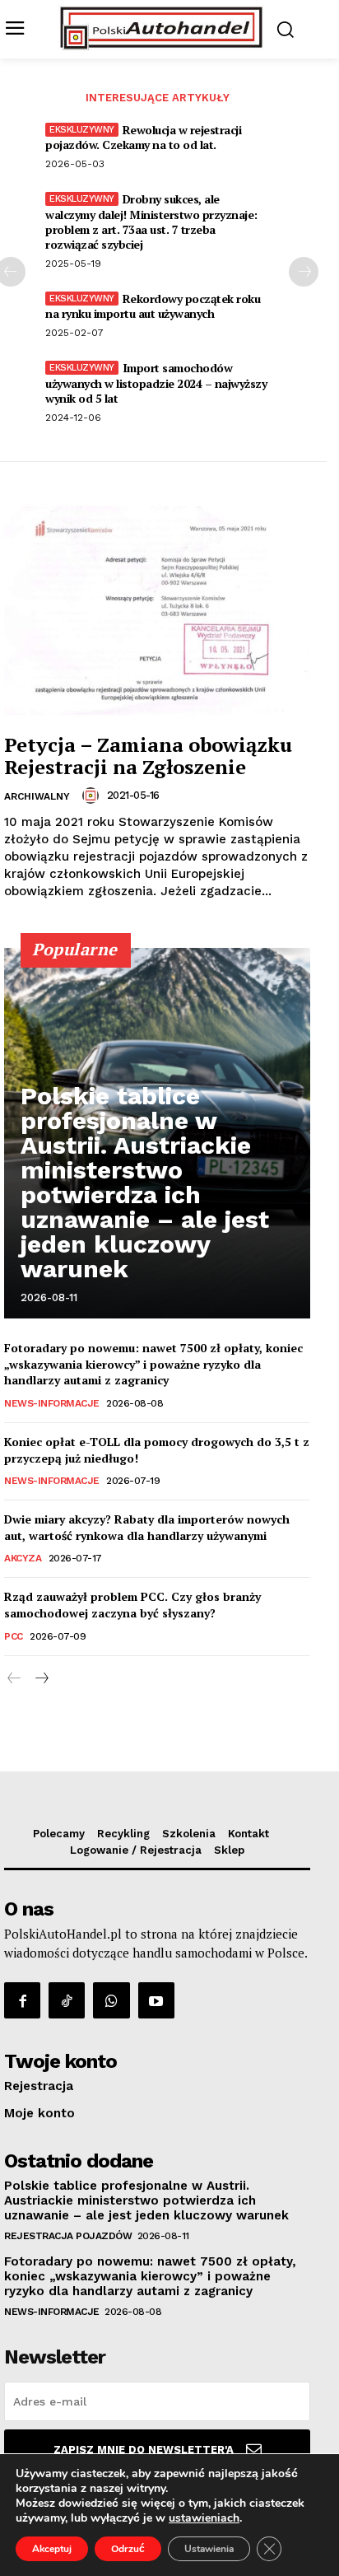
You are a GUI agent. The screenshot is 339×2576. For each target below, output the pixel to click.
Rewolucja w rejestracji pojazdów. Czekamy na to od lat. (143, 137)
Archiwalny (37, 796)
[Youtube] (156, 2000)
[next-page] (304, 272)
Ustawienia (209, 2549)
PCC (14, 1636)
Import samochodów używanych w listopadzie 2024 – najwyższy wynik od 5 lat (156, 383)
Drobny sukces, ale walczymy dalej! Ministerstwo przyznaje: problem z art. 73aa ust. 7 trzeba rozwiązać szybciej (151, 222)
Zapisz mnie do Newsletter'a (144, 2450)
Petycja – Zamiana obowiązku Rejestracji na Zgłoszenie (148, 755)
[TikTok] (67, 2000)
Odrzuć (128, 2549)
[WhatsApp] (111, 2000)
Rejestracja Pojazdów (68, 2236)
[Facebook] (22, 2000)
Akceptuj (52, 2549)
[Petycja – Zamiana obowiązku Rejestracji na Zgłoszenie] (157, 610)
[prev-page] (14, 1679)
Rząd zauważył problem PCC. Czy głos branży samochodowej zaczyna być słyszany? (132, 1605)
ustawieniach (204, 2518)
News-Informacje (52, 1403)
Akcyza (23, 1558)
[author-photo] (93, 796)
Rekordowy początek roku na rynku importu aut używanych (153, 306)
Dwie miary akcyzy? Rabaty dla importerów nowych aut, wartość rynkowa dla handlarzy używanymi (147, 1527)
